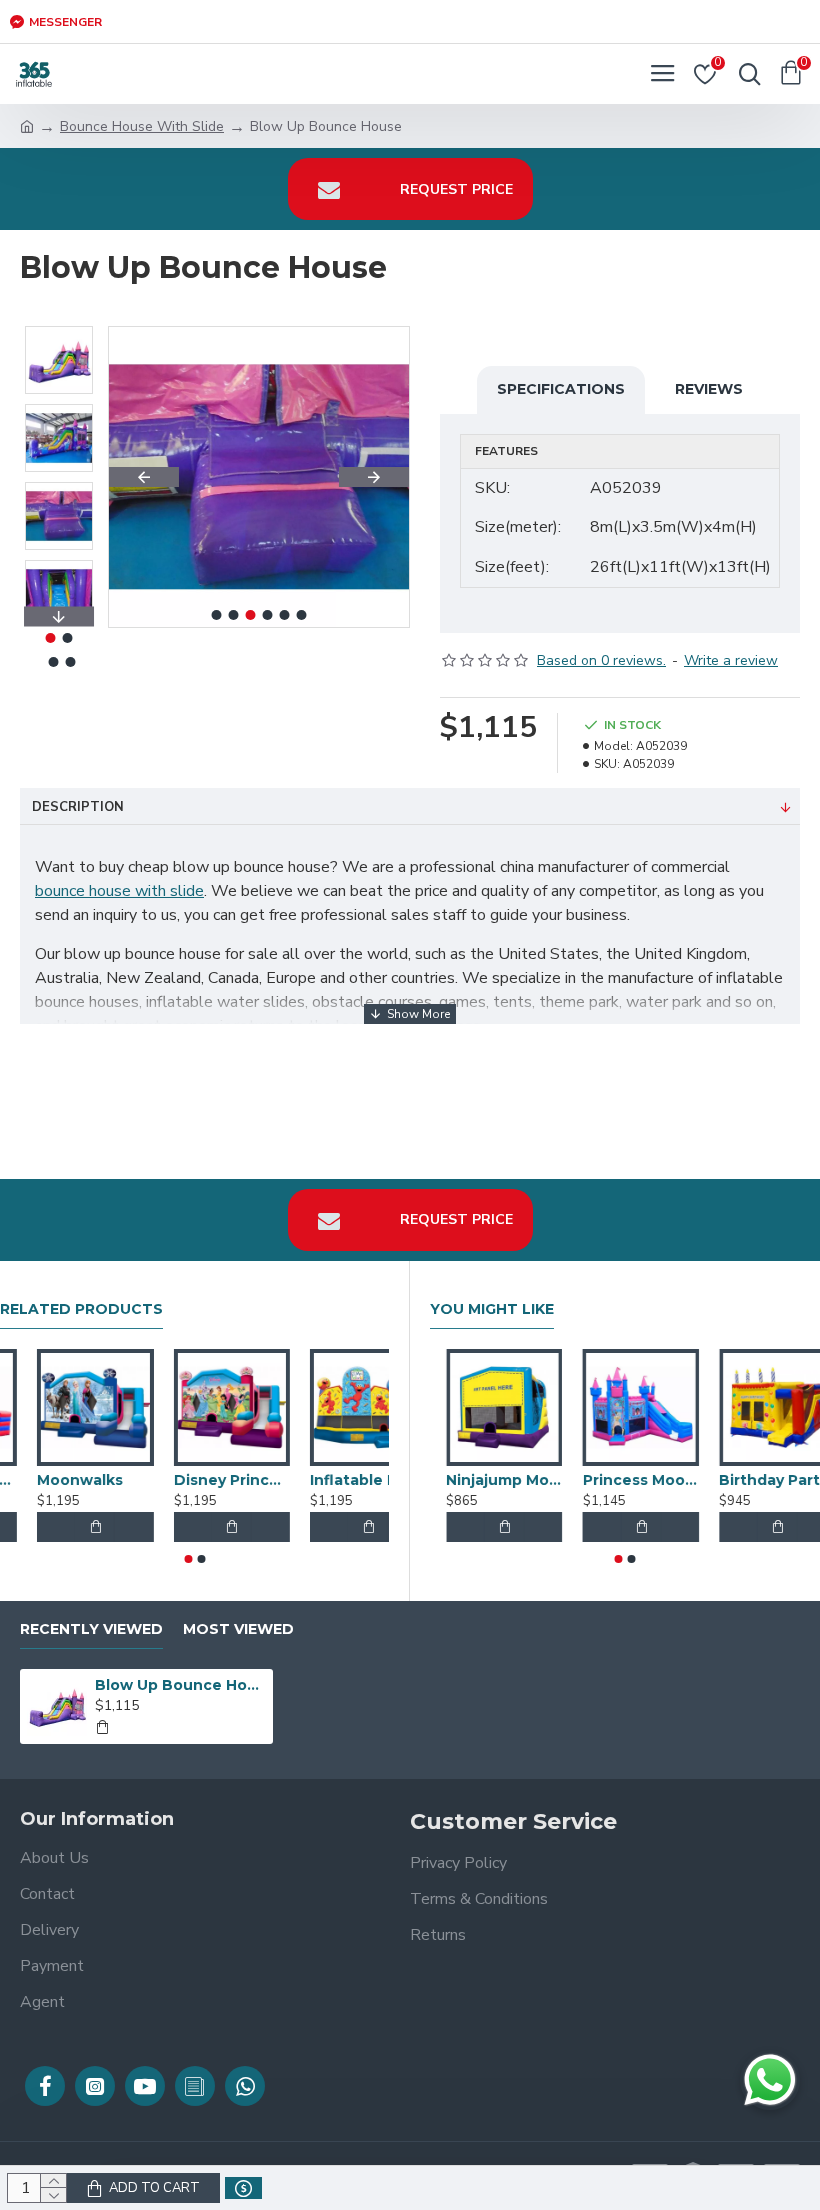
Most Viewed (238, 1629)
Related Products (81, 1309)
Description (78, 807)
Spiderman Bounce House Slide (58, 1480)
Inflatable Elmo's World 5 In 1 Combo (488, 1480)
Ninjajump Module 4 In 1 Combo (625, 1480)
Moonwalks (179, 1480)
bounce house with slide (119, 891)
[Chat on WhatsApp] (770, 2080)
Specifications (561, 389)
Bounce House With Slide (142, 126)
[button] (144, 477)
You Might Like (492, 1309)
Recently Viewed (91, 1629)
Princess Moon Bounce (761, 1480)
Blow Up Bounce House (180, 1685)
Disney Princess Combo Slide (331, 1480)
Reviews (709, 389)
